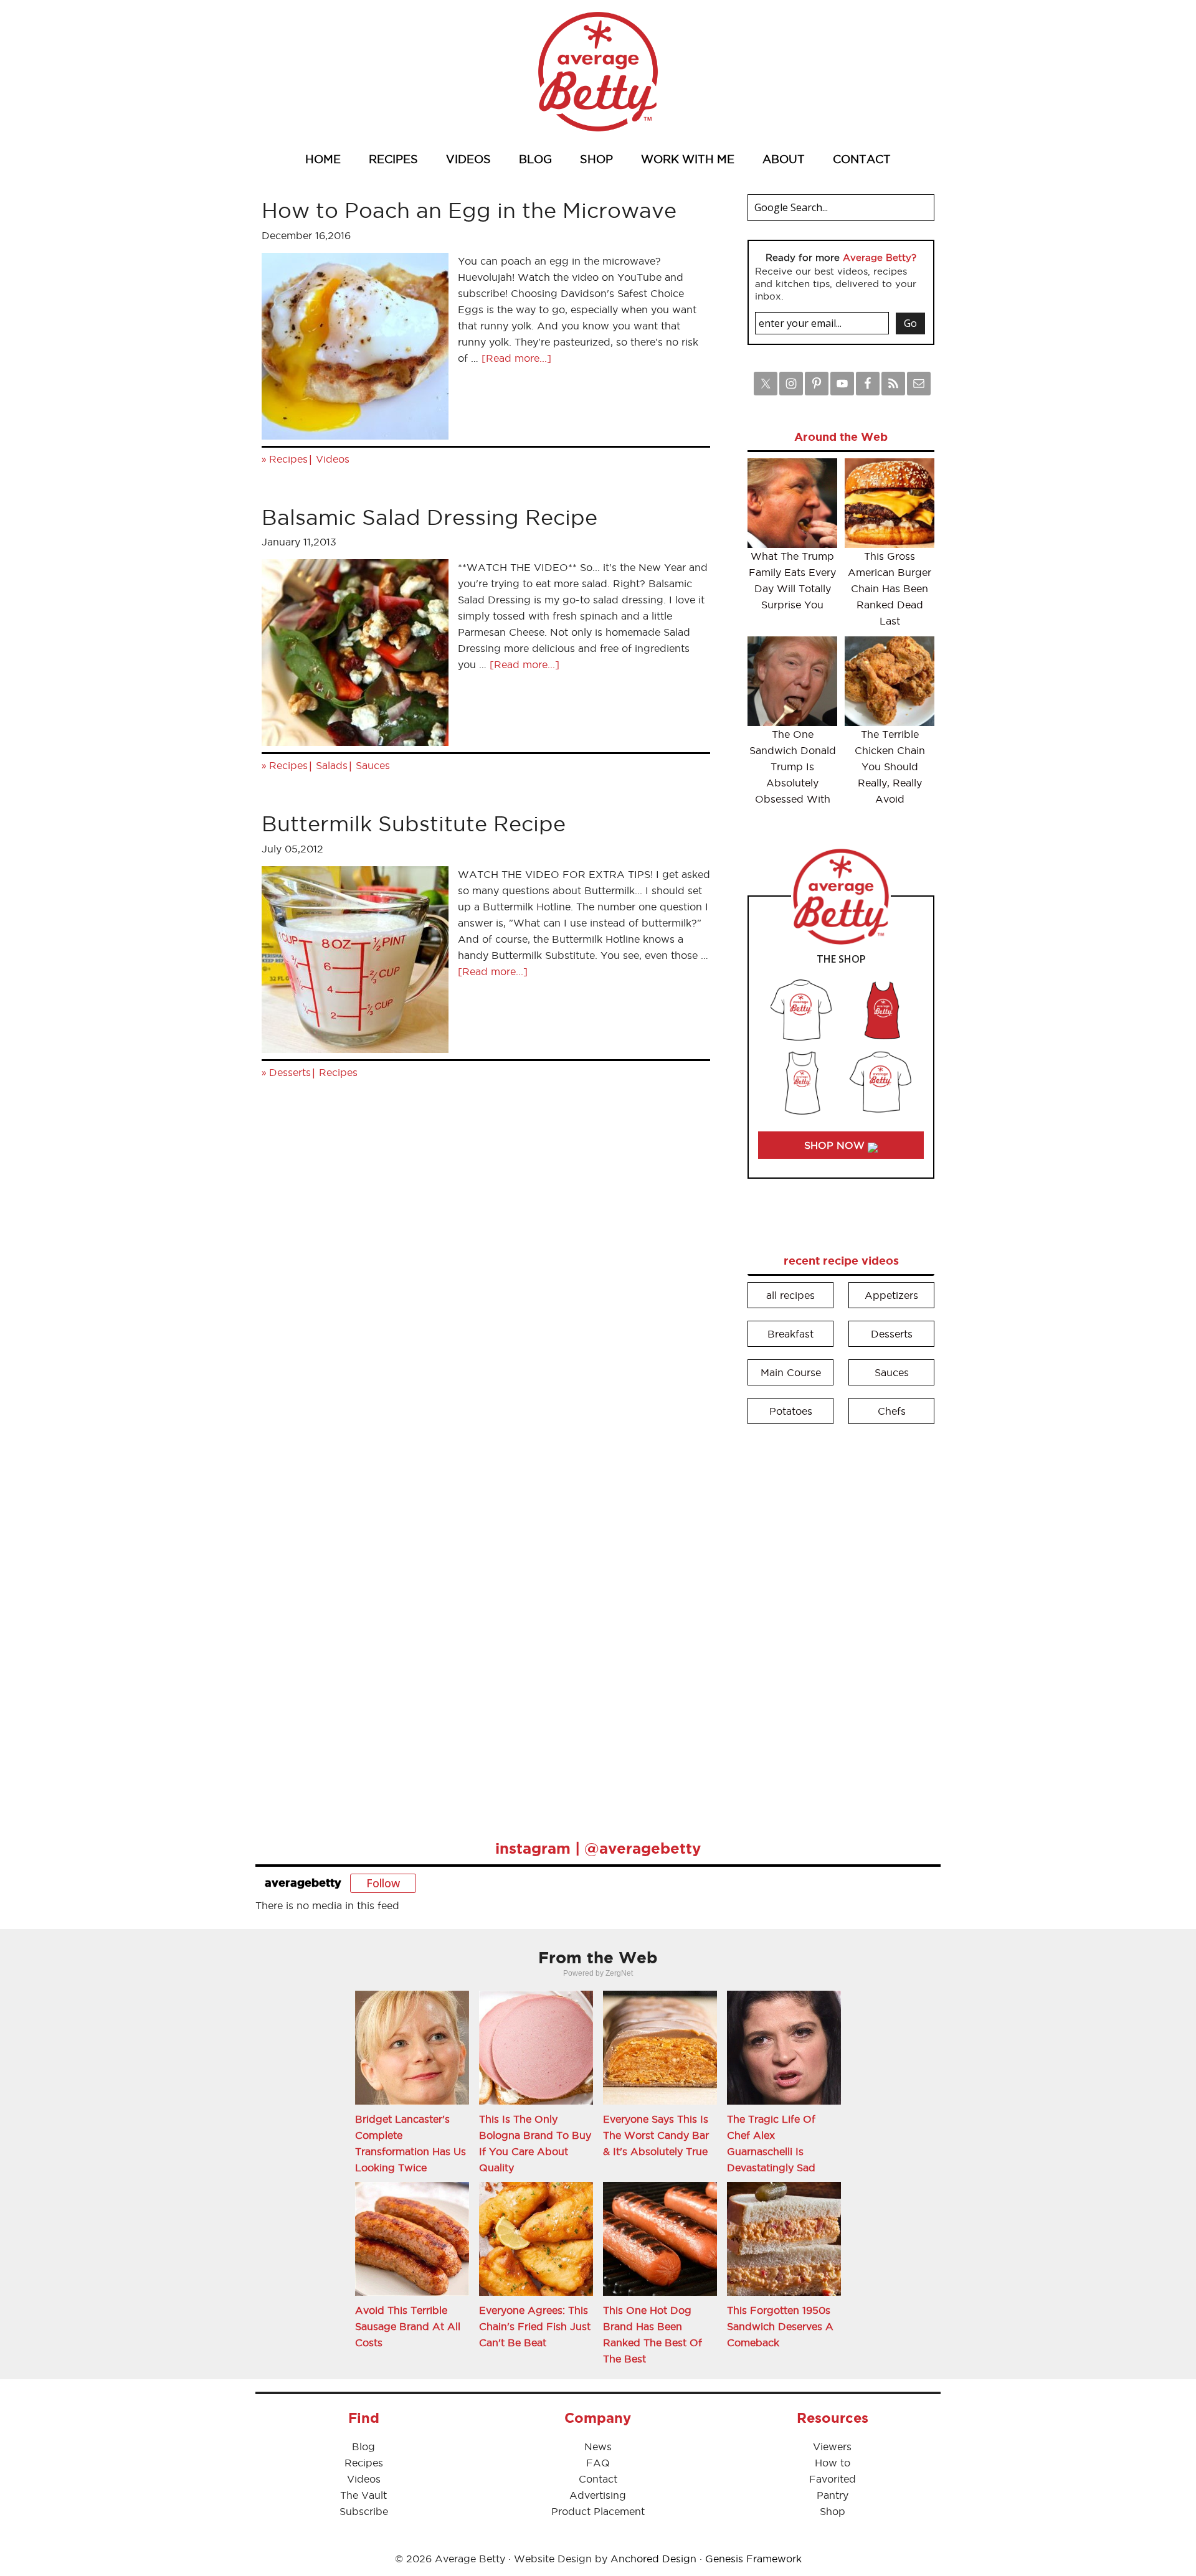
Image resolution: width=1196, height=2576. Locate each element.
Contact (598, 2479)
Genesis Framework (753, 2559)
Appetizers (891, 1295)
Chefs (892, 1411)
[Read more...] (516, 358)
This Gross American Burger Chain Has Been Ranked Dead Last (890, 588)
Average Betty (598, 72)
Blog (363, 2446)
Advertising (598, 2495)
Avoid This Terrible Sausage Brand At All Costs (408, 2326)
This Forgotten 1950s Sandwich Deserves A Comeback (780, 2326)
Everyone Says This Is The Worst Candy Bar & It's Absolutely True (656, 2135)
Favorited (833, 2479)
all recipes (790, 1295)
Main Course (791, 1372)
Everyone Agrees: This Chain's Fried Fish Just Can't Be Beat (535, 2326)
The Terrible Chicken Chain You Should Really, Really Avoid (890, 767)
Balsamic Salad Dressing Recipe (430, 517)
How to (833, 2463)
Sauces (373, 765)
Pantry (833, 2495)
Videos (333, 459)
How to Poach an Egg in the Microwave (469, 210)
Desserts (290, 1072)
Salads (332, 765)
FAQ (598, 2463)
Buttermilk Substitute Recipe (414, 823)
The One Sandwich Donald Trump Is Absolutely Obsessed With (793, 767)
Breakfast (790, 1334)
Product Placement (598, 2511)
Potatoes (791, 1411)
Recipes (288, 459)
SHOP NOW (836, 1145)
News (598, 2446)
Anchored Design (653, 2559)
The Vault (363, 2495)
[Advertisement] (841, 1623)
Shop (833, 2511)
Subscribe (364, 2511)
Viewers (832, 2446)
